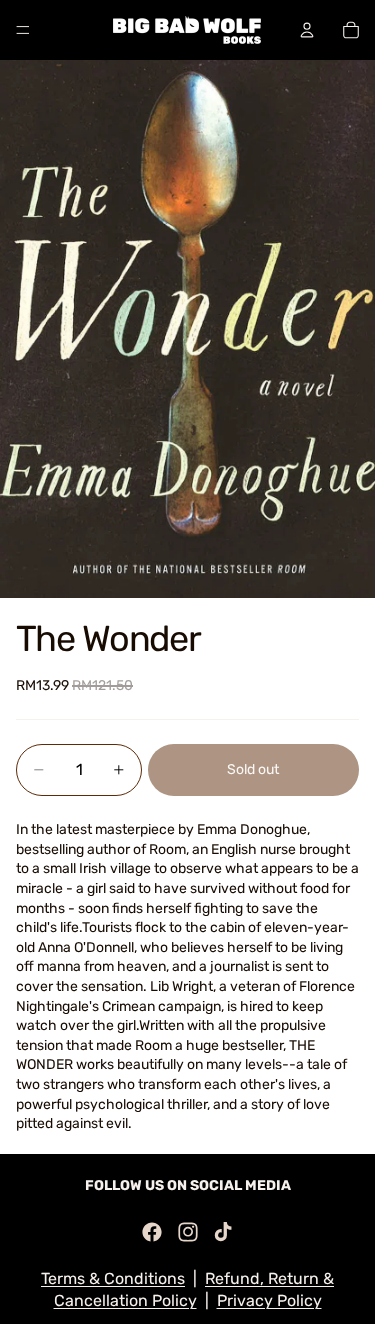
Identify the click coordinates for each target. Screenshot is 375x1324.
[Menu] (23, 30)
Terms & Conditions (113, 1278)
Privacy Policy (269, 1300)
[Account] (307, 30)
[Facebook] (152, 1232)
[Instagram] (188, 1232)
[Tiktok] (223, 1232)
